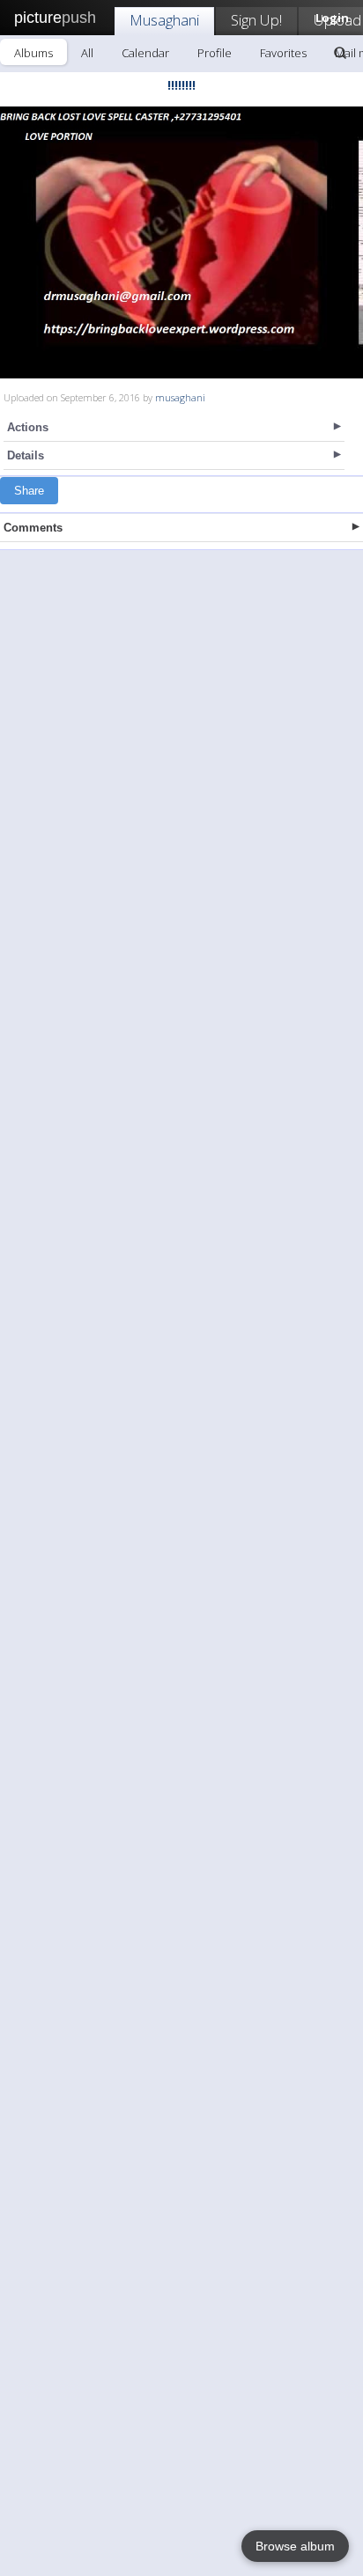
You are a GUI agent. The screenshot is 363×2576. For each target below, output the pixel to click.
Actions (28, 427)
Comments (33, 528)
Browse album (295, 2546)
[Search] (340, 53)
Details (26, 455)
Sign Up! (256, 20)
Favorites (283, 53)
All (87, 53)
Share (29, 491)
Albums (33, 53)
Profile (215, 53)
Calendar (145, 53)
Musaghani (164, 20)
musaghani (180, 397)
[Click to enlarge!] (181, 242)
